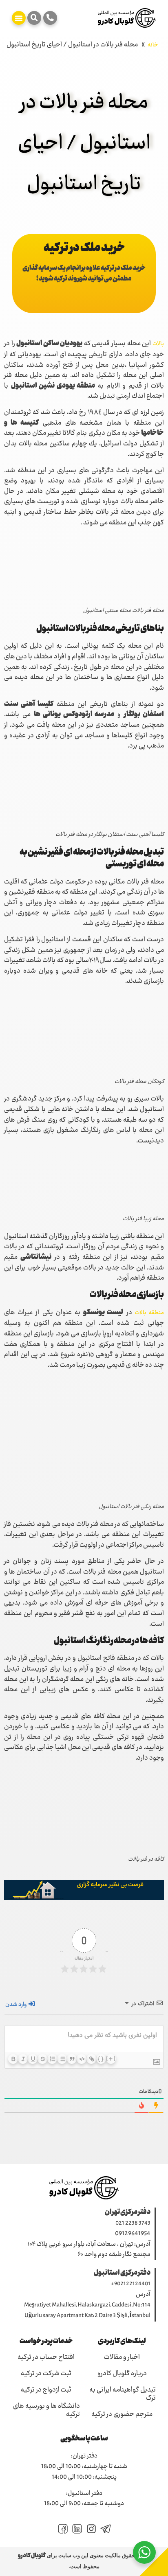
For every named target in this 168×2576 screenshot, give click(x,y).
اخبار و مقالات (122, 2358)
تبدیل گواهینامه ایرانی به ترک (123, 2394)
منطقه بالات (149, 1313)
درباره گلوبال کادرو (122, 2374)
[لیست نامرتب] (62, 2059)
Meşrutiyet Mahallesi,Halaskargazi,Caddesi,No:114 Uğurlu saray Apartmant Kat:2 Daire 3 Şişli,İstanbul (87, 2311)
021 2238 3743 (133, 2223)
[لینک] (91, 2059)
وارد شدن (17, 2005)
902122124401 (132, 2284)
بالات (158, 344)
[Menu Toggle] (19, 18)
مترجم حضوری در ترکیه (122, 2415)
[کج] (23, 2059)
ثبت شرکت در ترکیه (46, 2374)
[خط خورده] (42, 2059)
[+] (111, 2059)
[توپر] (13, 2059)
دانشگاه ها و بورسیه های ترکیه (46, 2411)
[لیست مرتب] (52, 2059)
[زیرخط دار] (33, 2059)
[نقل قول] (72, 2059)
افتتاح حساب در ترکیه (46, 2358)
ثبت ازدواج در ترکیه (46, 2390)
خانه (153, 45)
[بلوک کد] (82, 2059)
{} (101, 2059)
